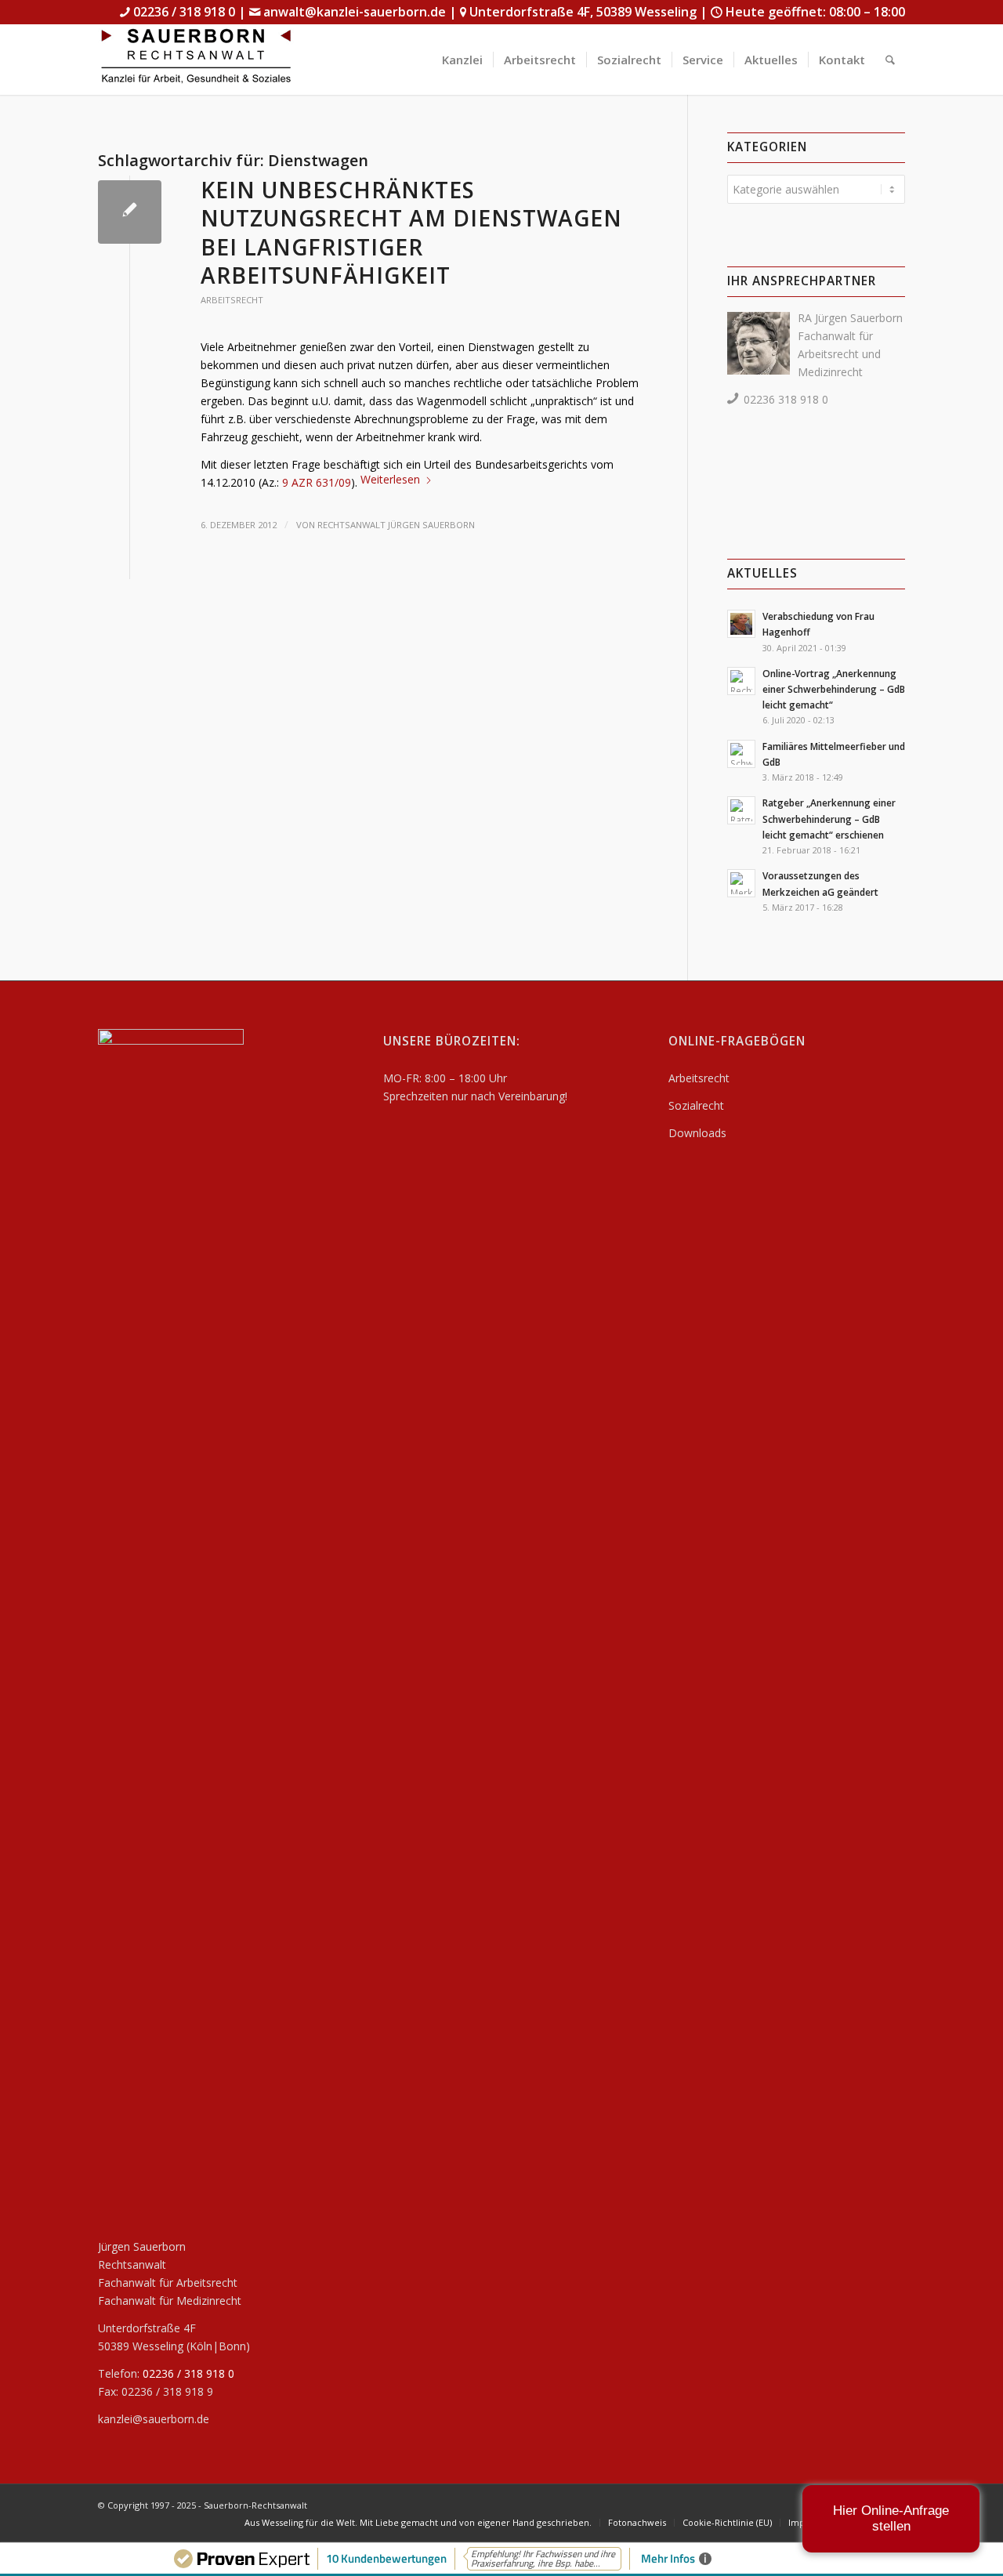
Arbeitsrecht (232, 300)
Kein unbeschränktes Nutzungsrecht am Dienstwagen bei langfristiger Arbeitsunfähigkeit (411, 232)
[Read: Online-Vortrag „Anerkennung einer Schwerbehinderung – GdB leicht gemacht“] (741, 681)
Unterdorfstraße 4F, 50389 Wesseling (583, 12)
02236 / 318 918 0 (184, 12)
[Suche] (890, 60)
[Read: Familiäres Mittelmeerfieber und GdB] (741, 754)
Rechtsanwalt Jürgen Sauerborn (396, 525)
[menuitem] (462, 60)
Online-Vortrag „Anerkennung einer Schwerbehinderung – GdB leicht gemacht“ (834, 689)
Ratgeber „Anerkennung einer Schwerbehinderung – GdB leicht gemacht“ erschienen (829, 818)
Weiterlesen (390, 479)
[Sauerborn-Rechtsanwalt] (196, 60)
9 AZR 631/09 (317, 482)
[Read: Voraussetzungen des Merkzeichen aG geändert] (741, 883)
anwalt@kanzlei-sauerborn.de (355, 12)
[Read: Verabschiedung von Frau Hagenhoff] (741, 624)
